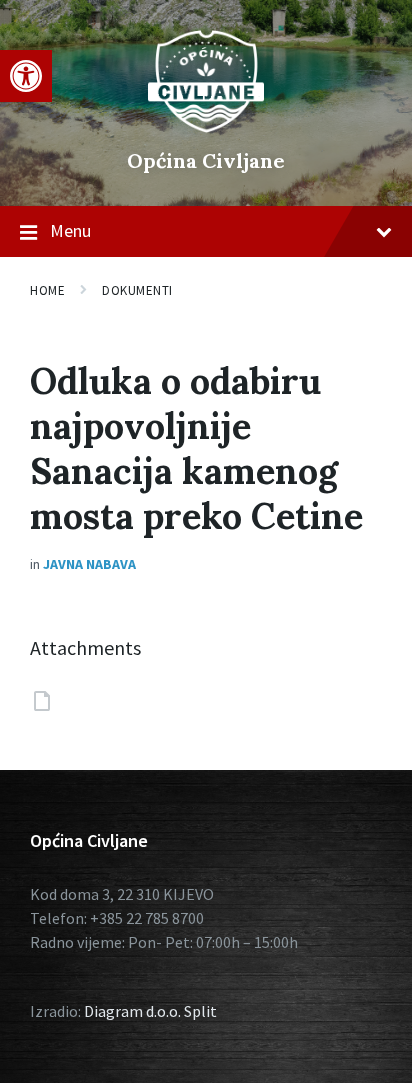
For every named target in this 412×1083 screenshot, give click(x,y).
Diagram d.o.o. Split (150, 1011)
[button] (26, 76)
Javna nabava (89, 564)
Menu (70, 230)
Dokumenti (137, 290)
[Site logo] (206, 127)
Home (47, 290)
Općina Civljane (206, 160)
